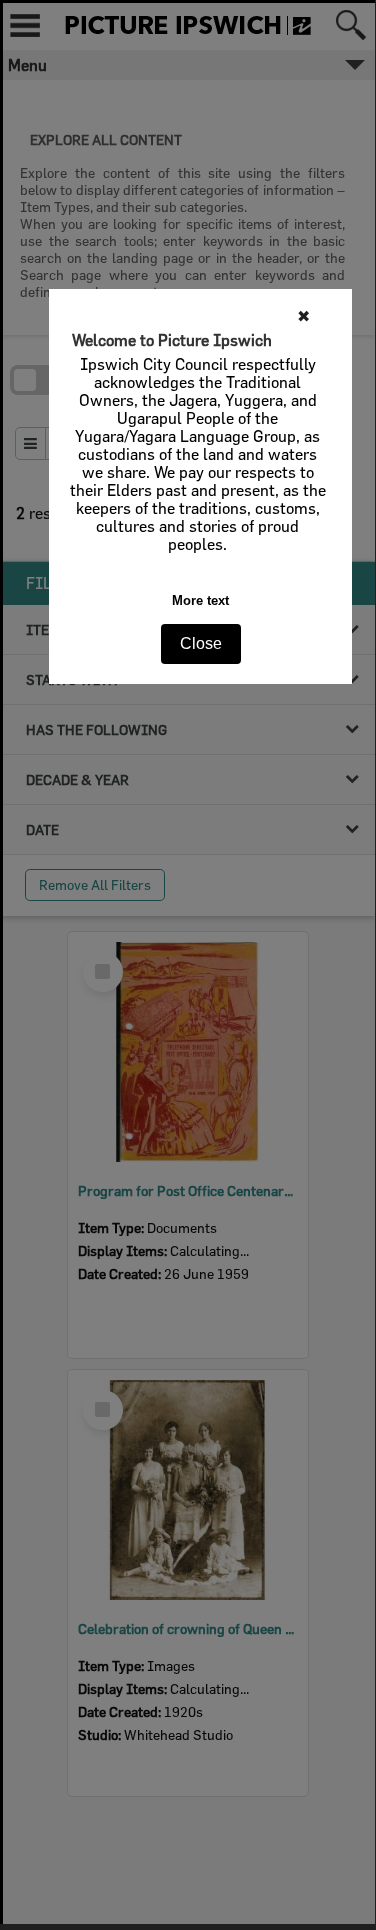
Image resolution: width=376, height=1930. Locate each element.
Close (201, 643)
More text (200, 600)
